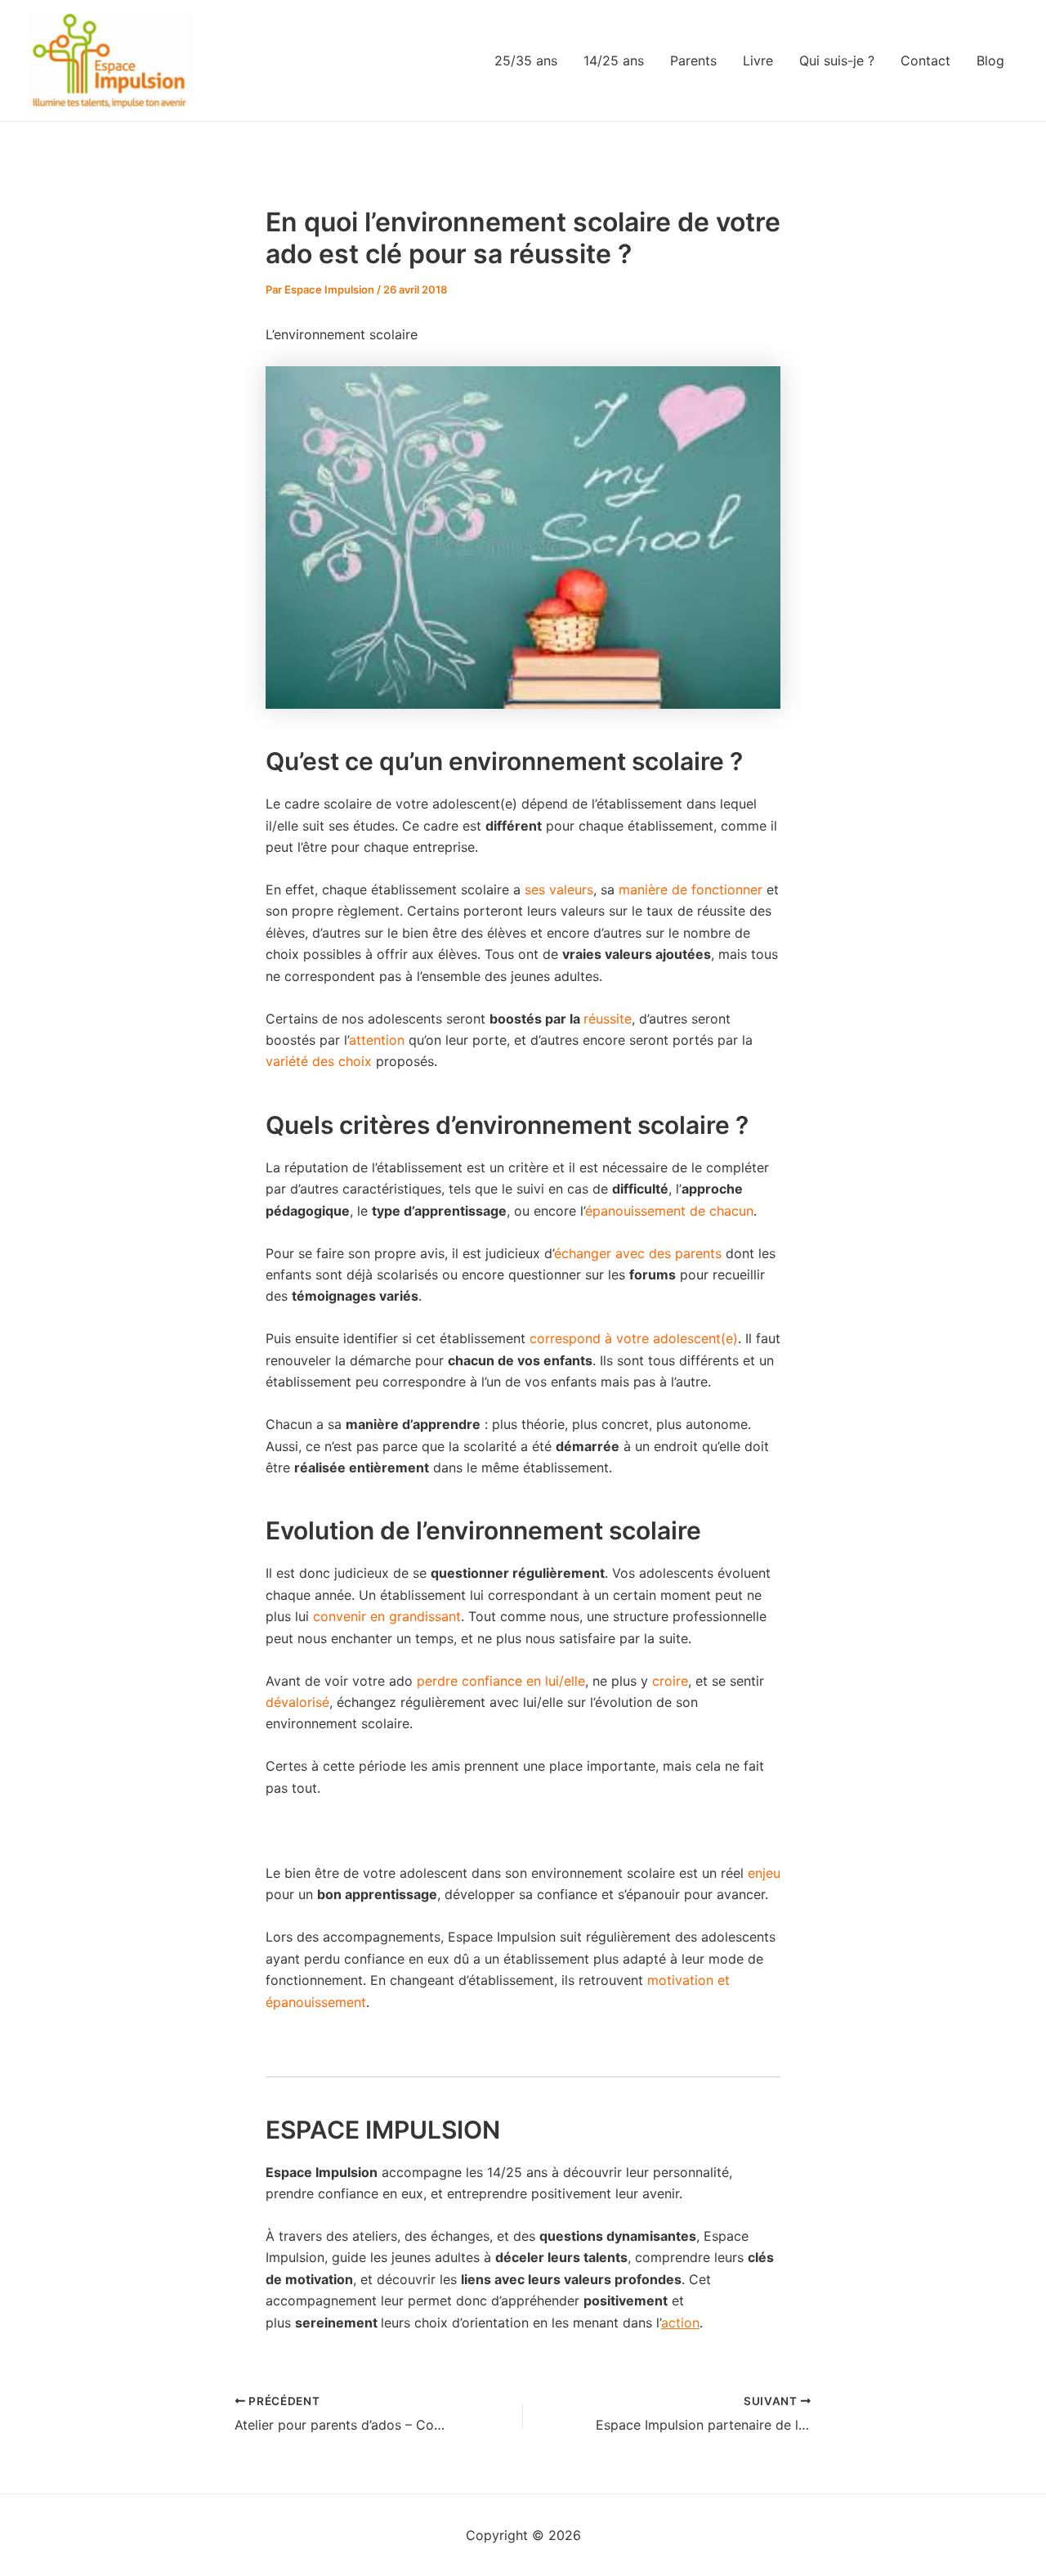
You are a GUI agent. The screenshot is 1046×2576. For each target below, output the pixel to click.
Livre (758, 60)
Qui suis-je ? (837, 60)
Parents (693, 60)
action (680, 2323)
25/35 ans (526, 60)
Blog (990, 60)
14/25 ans (614, 60)
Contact (925, 60)
